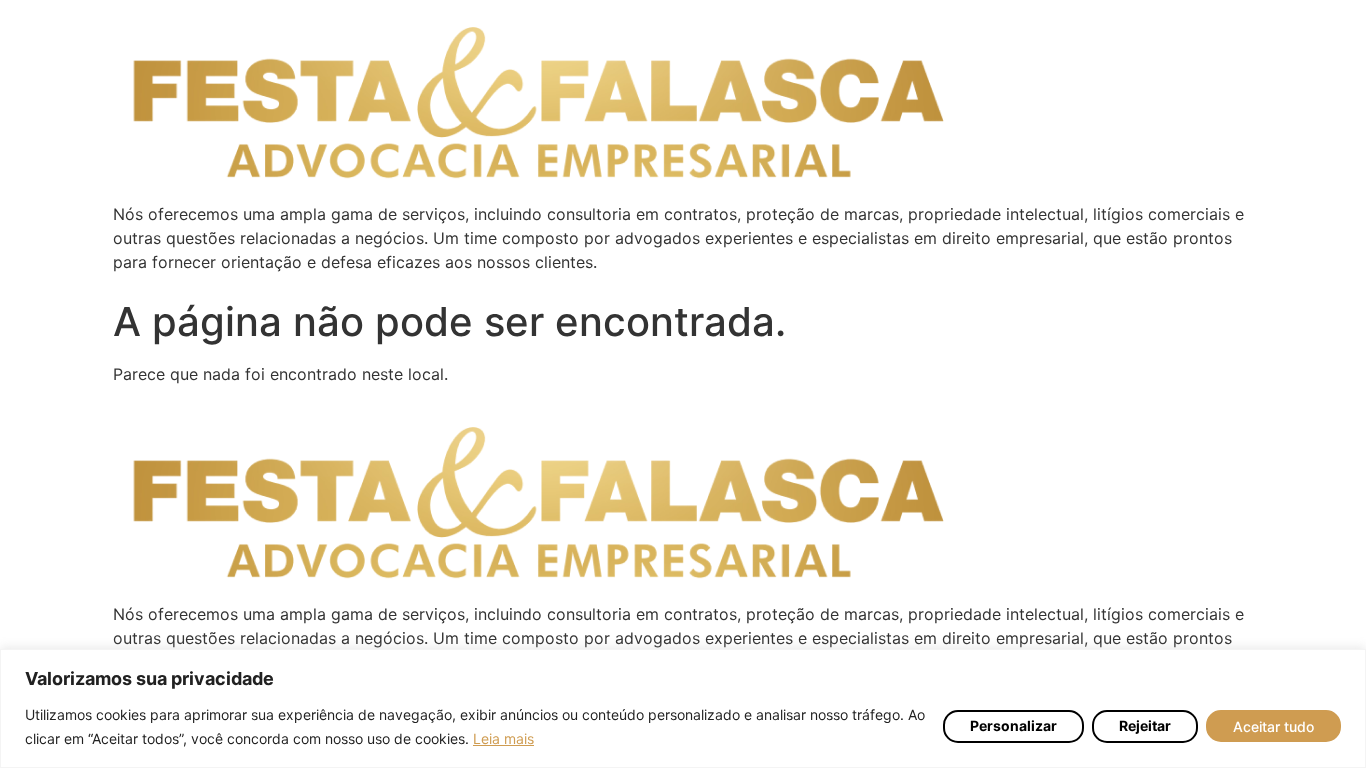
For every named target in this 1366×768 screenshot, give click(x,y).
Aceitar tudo (1273, 726)
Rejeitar (1145, 725)
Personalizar (1013, 725)
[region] (683, 708)
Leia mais (503, 738)
